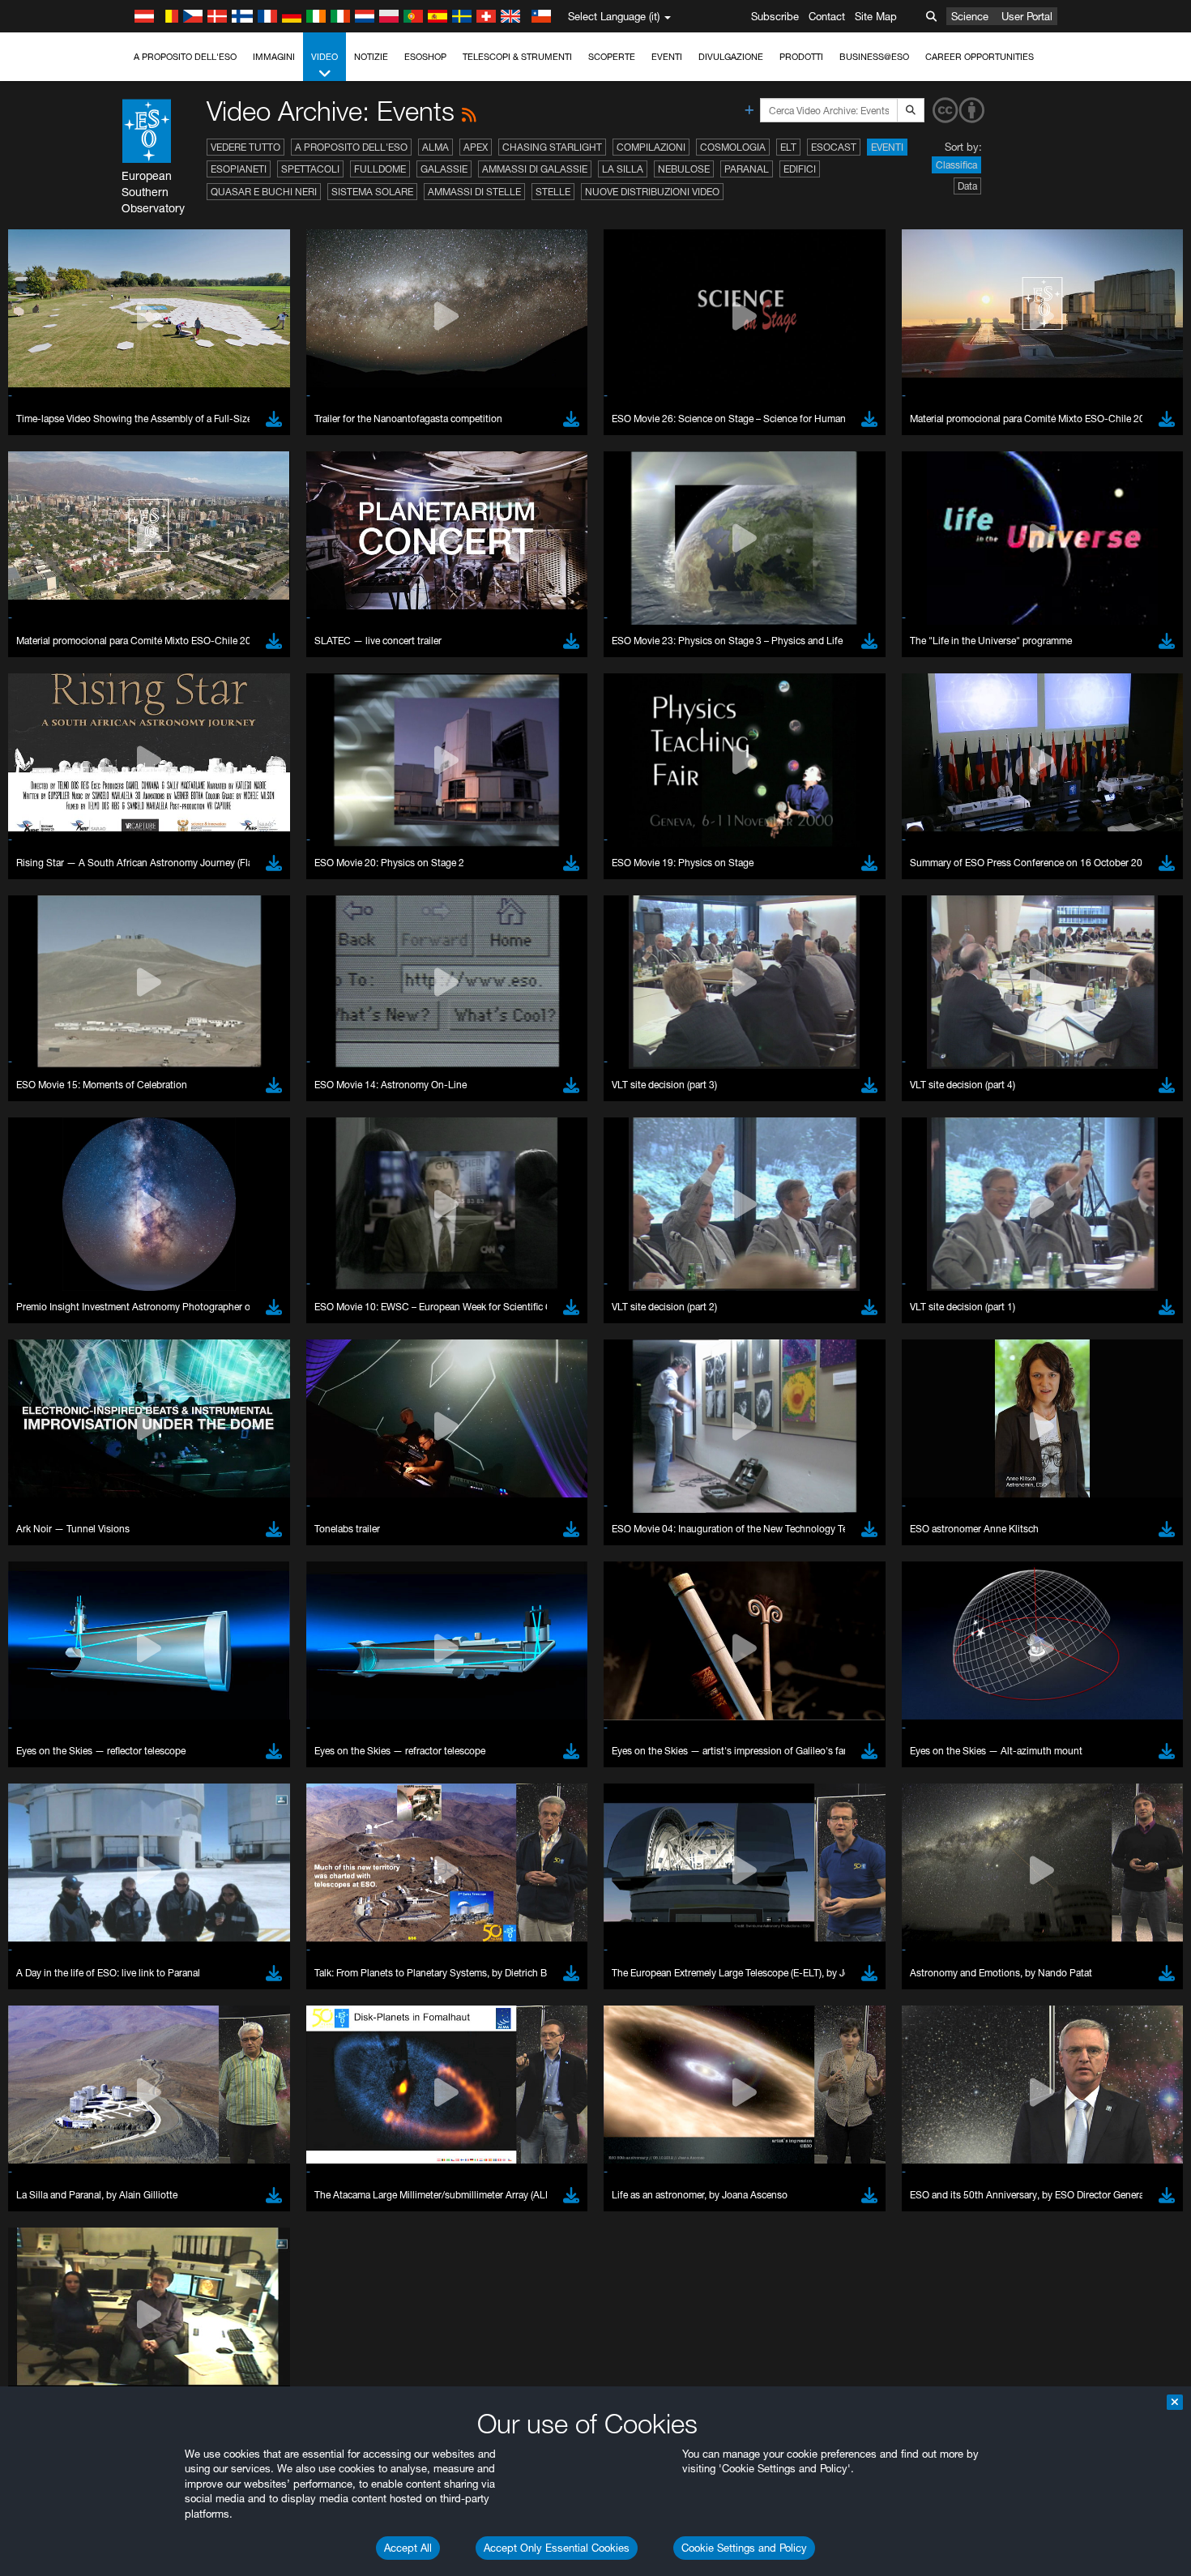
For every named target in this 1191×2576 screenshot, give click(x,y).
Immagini (274, 57)
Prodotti (801, 57)
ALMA (435, 147)
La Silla (623, 169)
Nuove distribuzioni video (652, 192)
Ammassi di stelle (474, 192)
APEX (476, 147)
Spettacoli (310, 169)
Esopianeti (239, 169)
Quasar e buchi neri (264, 192)
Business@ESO (874, 57)
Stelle (553, 192)
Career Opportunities (980, 57)
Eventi (667, 57)
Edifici (800, 169)
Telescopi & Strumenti (517, 57)
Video (324, 57)
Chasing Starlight (552, 147)
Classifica (956, 165)
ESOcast (834, 147)
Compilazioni (651, 147)
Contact (827, 16)
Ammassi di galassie (535, 169)
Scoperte (612, 57)
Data (967, 186)
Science (970, 16)
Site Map (876, 16)
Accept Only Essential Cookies (557, 2548)
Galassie (444, 169)
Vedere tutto (245, 147)
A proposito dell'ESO (185, 57)
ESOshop (425, 57)
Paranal (747, 169)
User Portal (1027, 16)
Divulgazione (731, 57)
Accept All (408, 2548)
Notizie (371, 57)
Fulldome (380, 169)
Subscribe (775, 16)
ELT (788, 147)
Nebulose (684, 169)
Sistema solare (372, 192)
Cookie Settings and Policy (744, 2548)
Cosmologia (733, 147)
